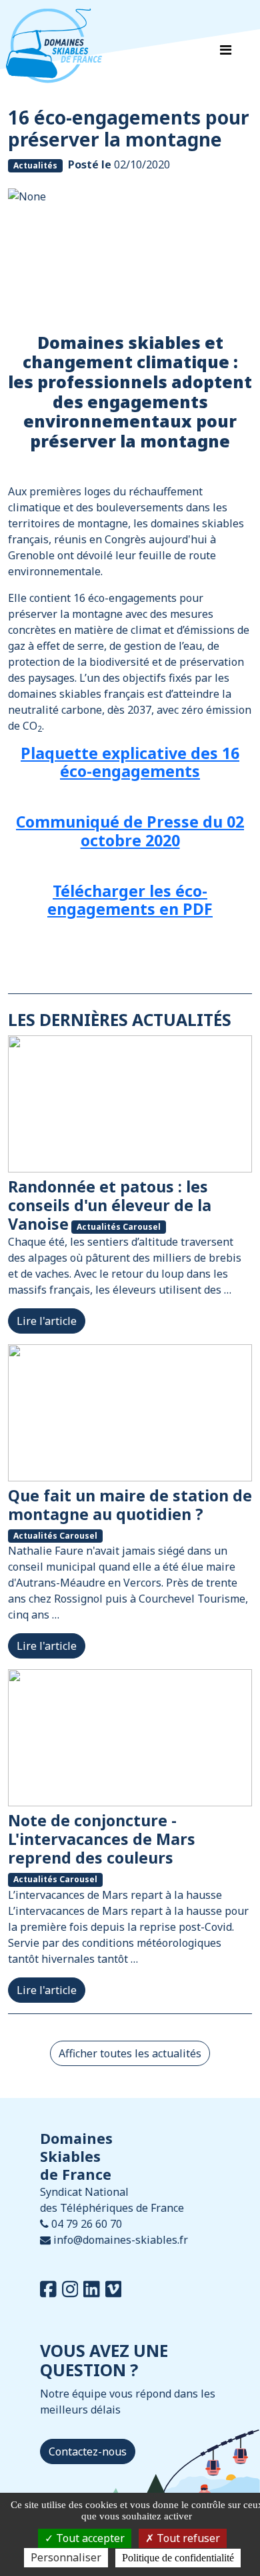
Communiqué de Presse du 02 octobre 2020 (130, 831)
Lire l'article (47, 1321)
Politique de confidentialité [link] (178, 2558)
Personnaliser (66, 2557)
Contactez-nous (88, 2451)
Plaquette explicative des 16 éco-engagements (130, 762)
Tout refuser (187, 2538)
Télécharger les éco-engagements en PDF (130, 900)
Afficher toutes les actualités (130, 2053)
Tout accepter (89, 2538)
